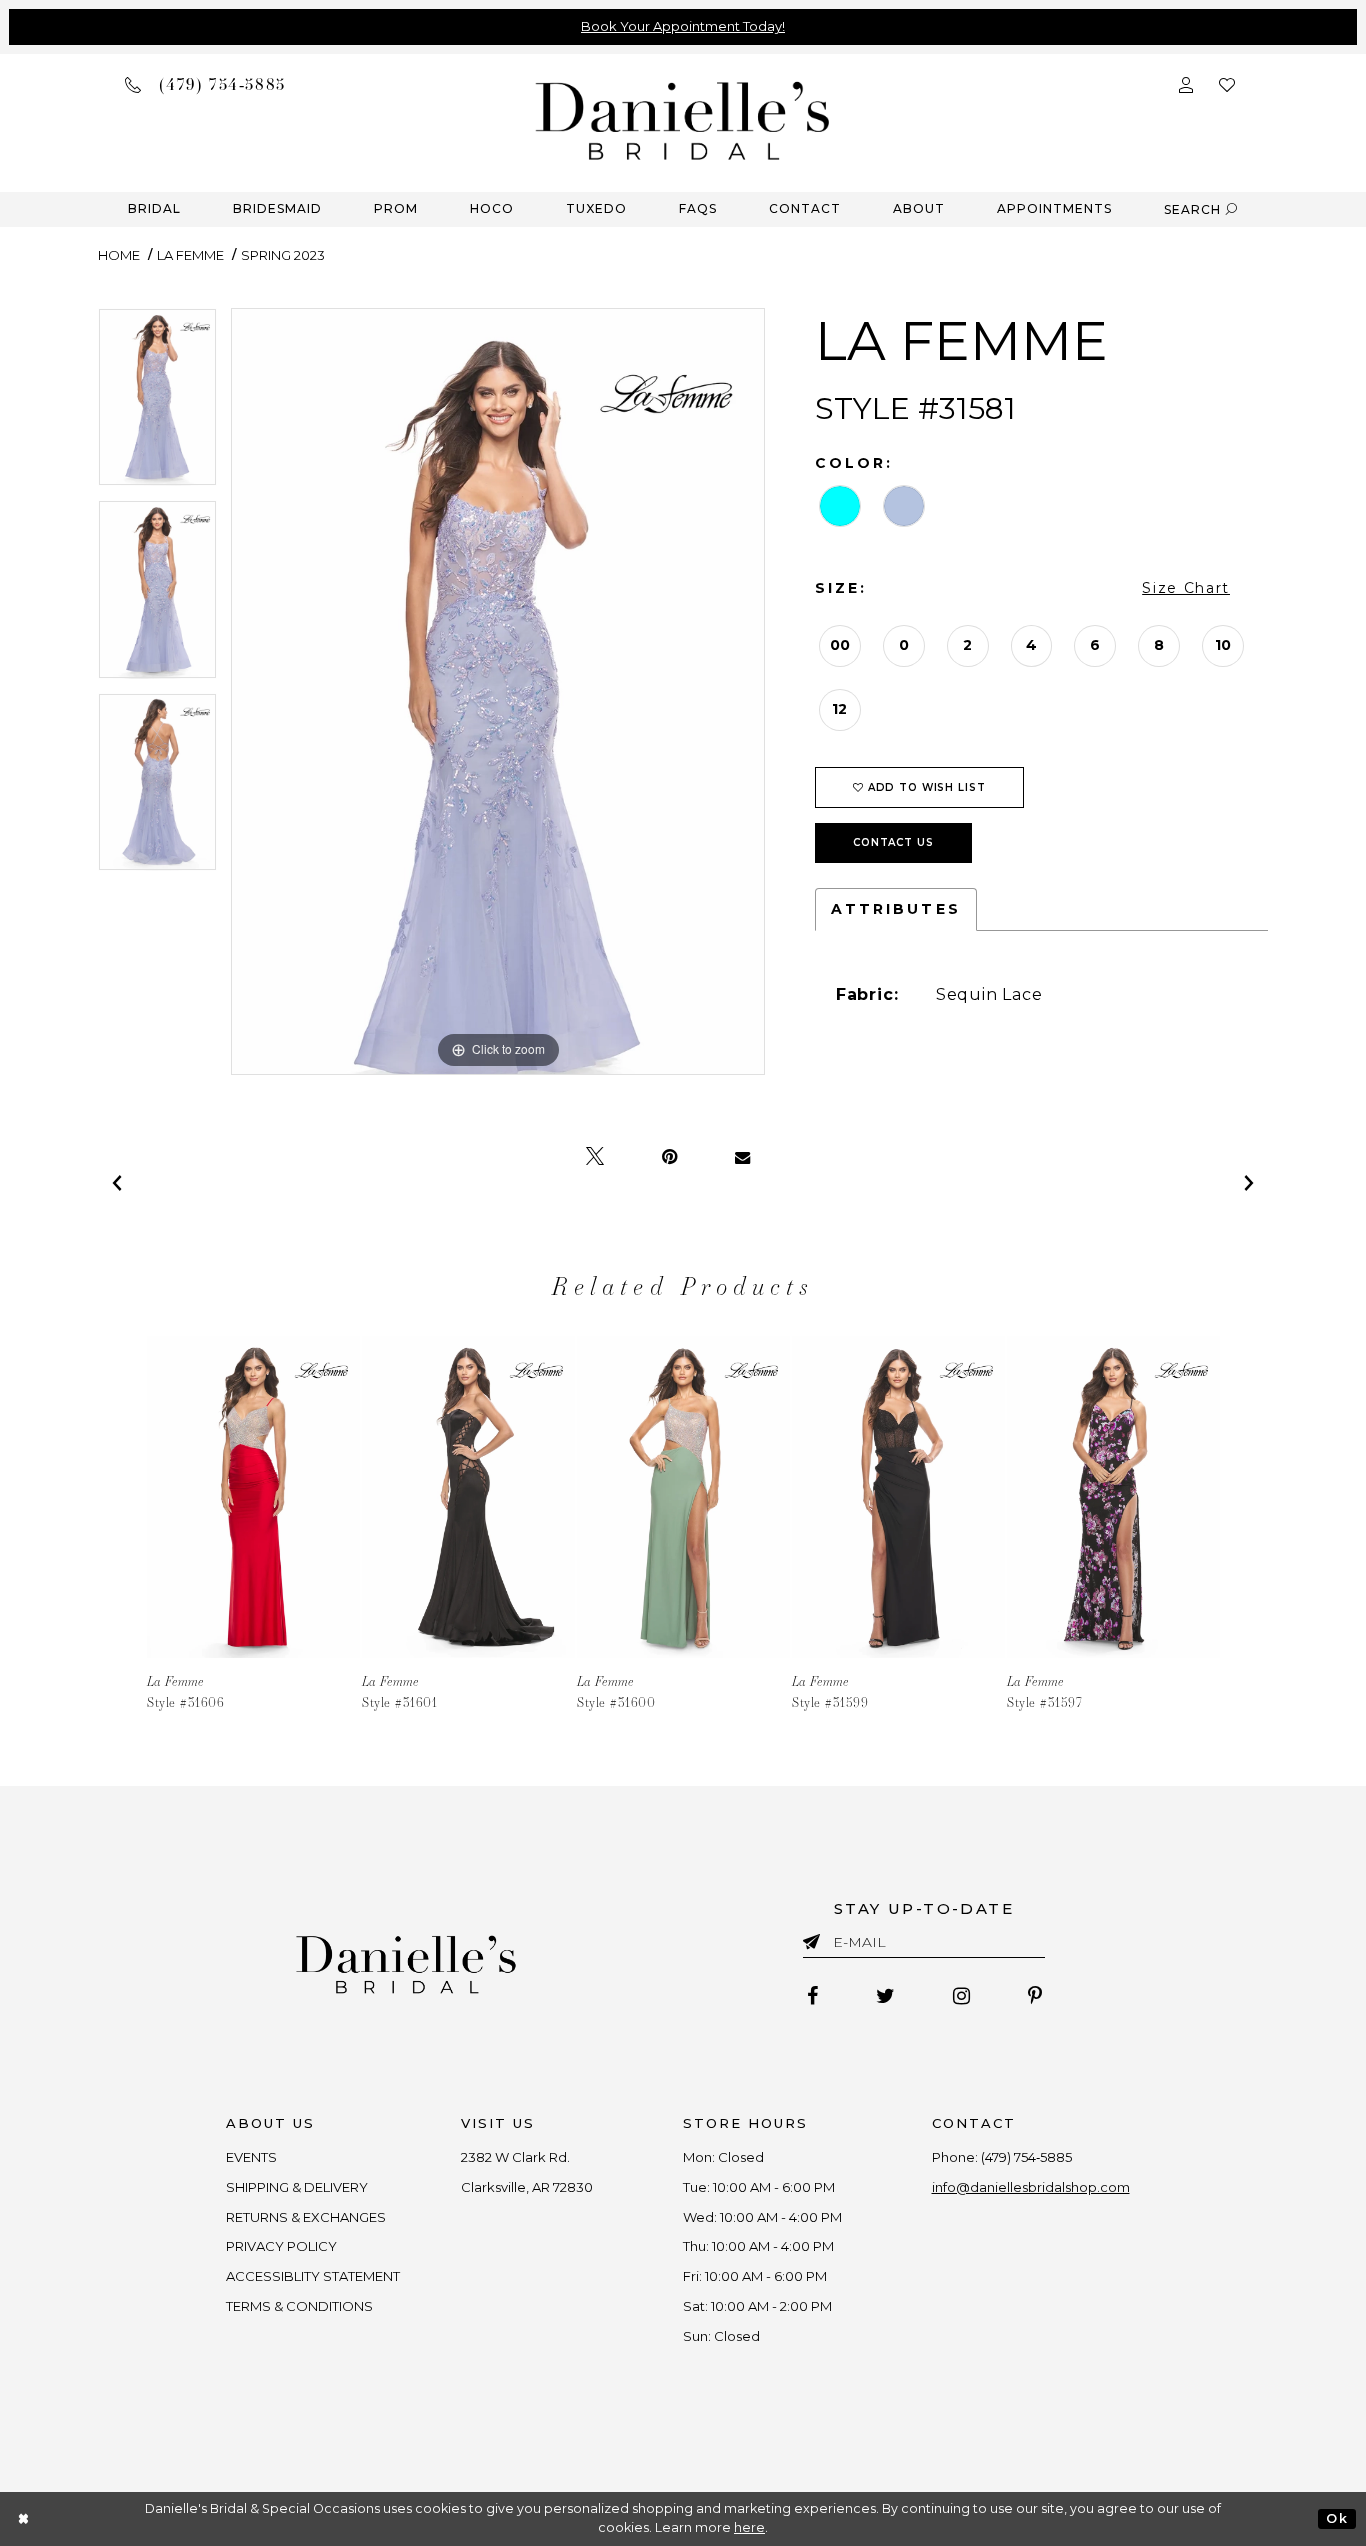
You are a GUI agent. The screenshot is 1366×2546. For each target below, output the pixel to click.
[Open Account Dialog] (1186, 83)
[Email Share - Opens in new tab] (742, 1157)
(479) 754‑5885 (1026, 2157)
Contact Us (893, 842)
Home (119, 255)
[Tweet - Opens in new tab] (595, 1157)
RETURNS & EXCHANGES (306, 2217)
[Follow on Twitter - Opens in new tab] (885, 1996)
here (749, 2527)
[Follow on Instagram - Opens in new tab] (961, 1996)
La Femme (190, 255)
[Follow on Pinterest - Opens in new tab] (1035, 1996)
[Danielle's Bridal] (683, 119)
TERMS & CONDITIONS (299, 2306)
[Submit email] (815, 1938)
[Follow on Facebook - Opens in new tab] (812, 1996)
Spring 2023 (283, 255)
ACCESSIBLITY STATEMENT (313, 2276)
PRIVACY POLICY (281, 2246)
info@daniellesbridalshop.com (1031, 2187)
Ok (1336, 2518)
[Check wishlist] (1227, 83)
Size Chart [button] (1186, 588)
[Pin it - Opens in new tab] (669, 1157)
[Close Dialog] (24, 2518)
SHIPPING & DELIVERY (297, 2187)
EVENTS (251, 2157)
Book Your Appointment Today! (683, 26)
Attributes (896, 909)
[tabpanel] (157, 404)
